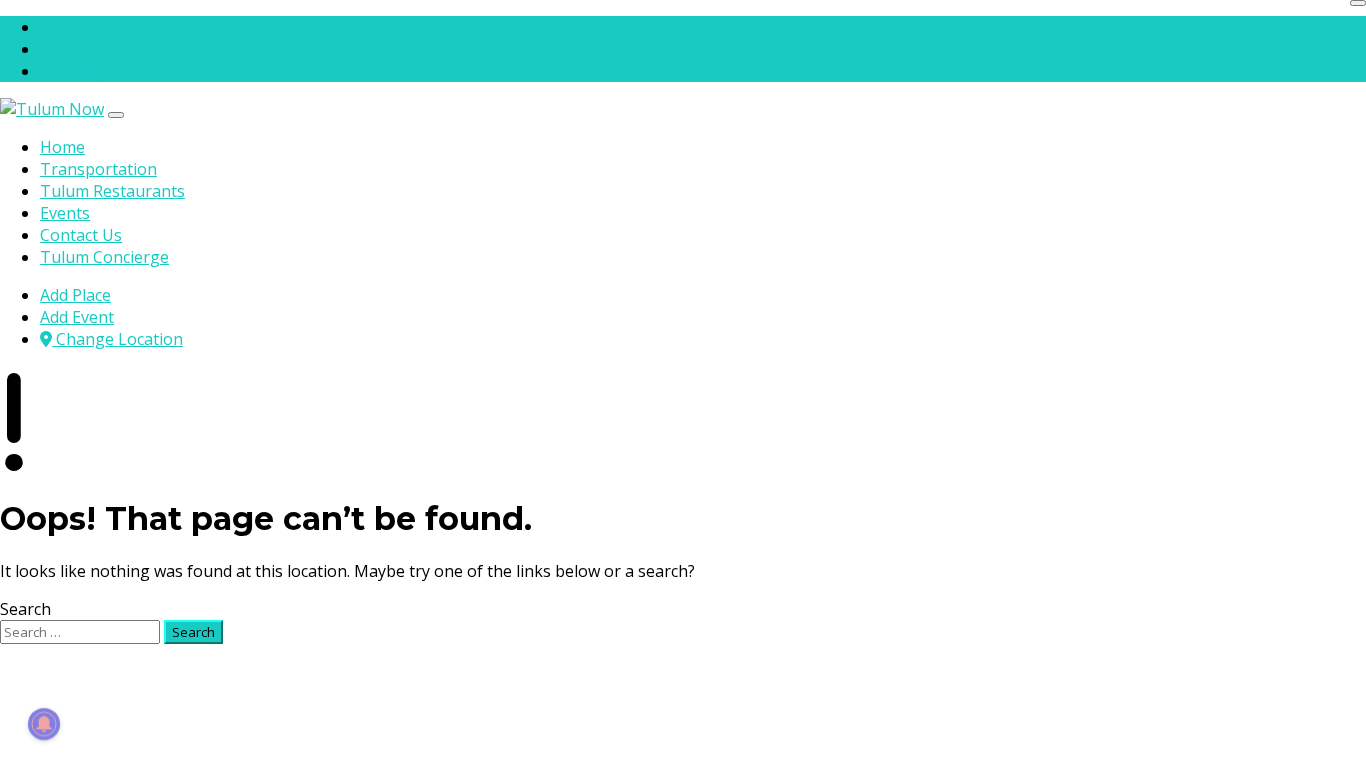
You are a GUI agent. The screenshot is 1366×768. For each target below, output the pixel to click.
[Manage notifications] (44, 724)
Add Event (77, 49)
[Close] (1358, 3)
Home (62, 147)
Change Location (117, 71)
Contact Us (81, 235)
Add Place (75, 27)
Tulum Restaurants (112, 191)
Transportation (98, 169)
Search (25, 609)
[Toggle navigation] (116, 115)
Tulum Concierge (104, 257)
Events (65, 213)
